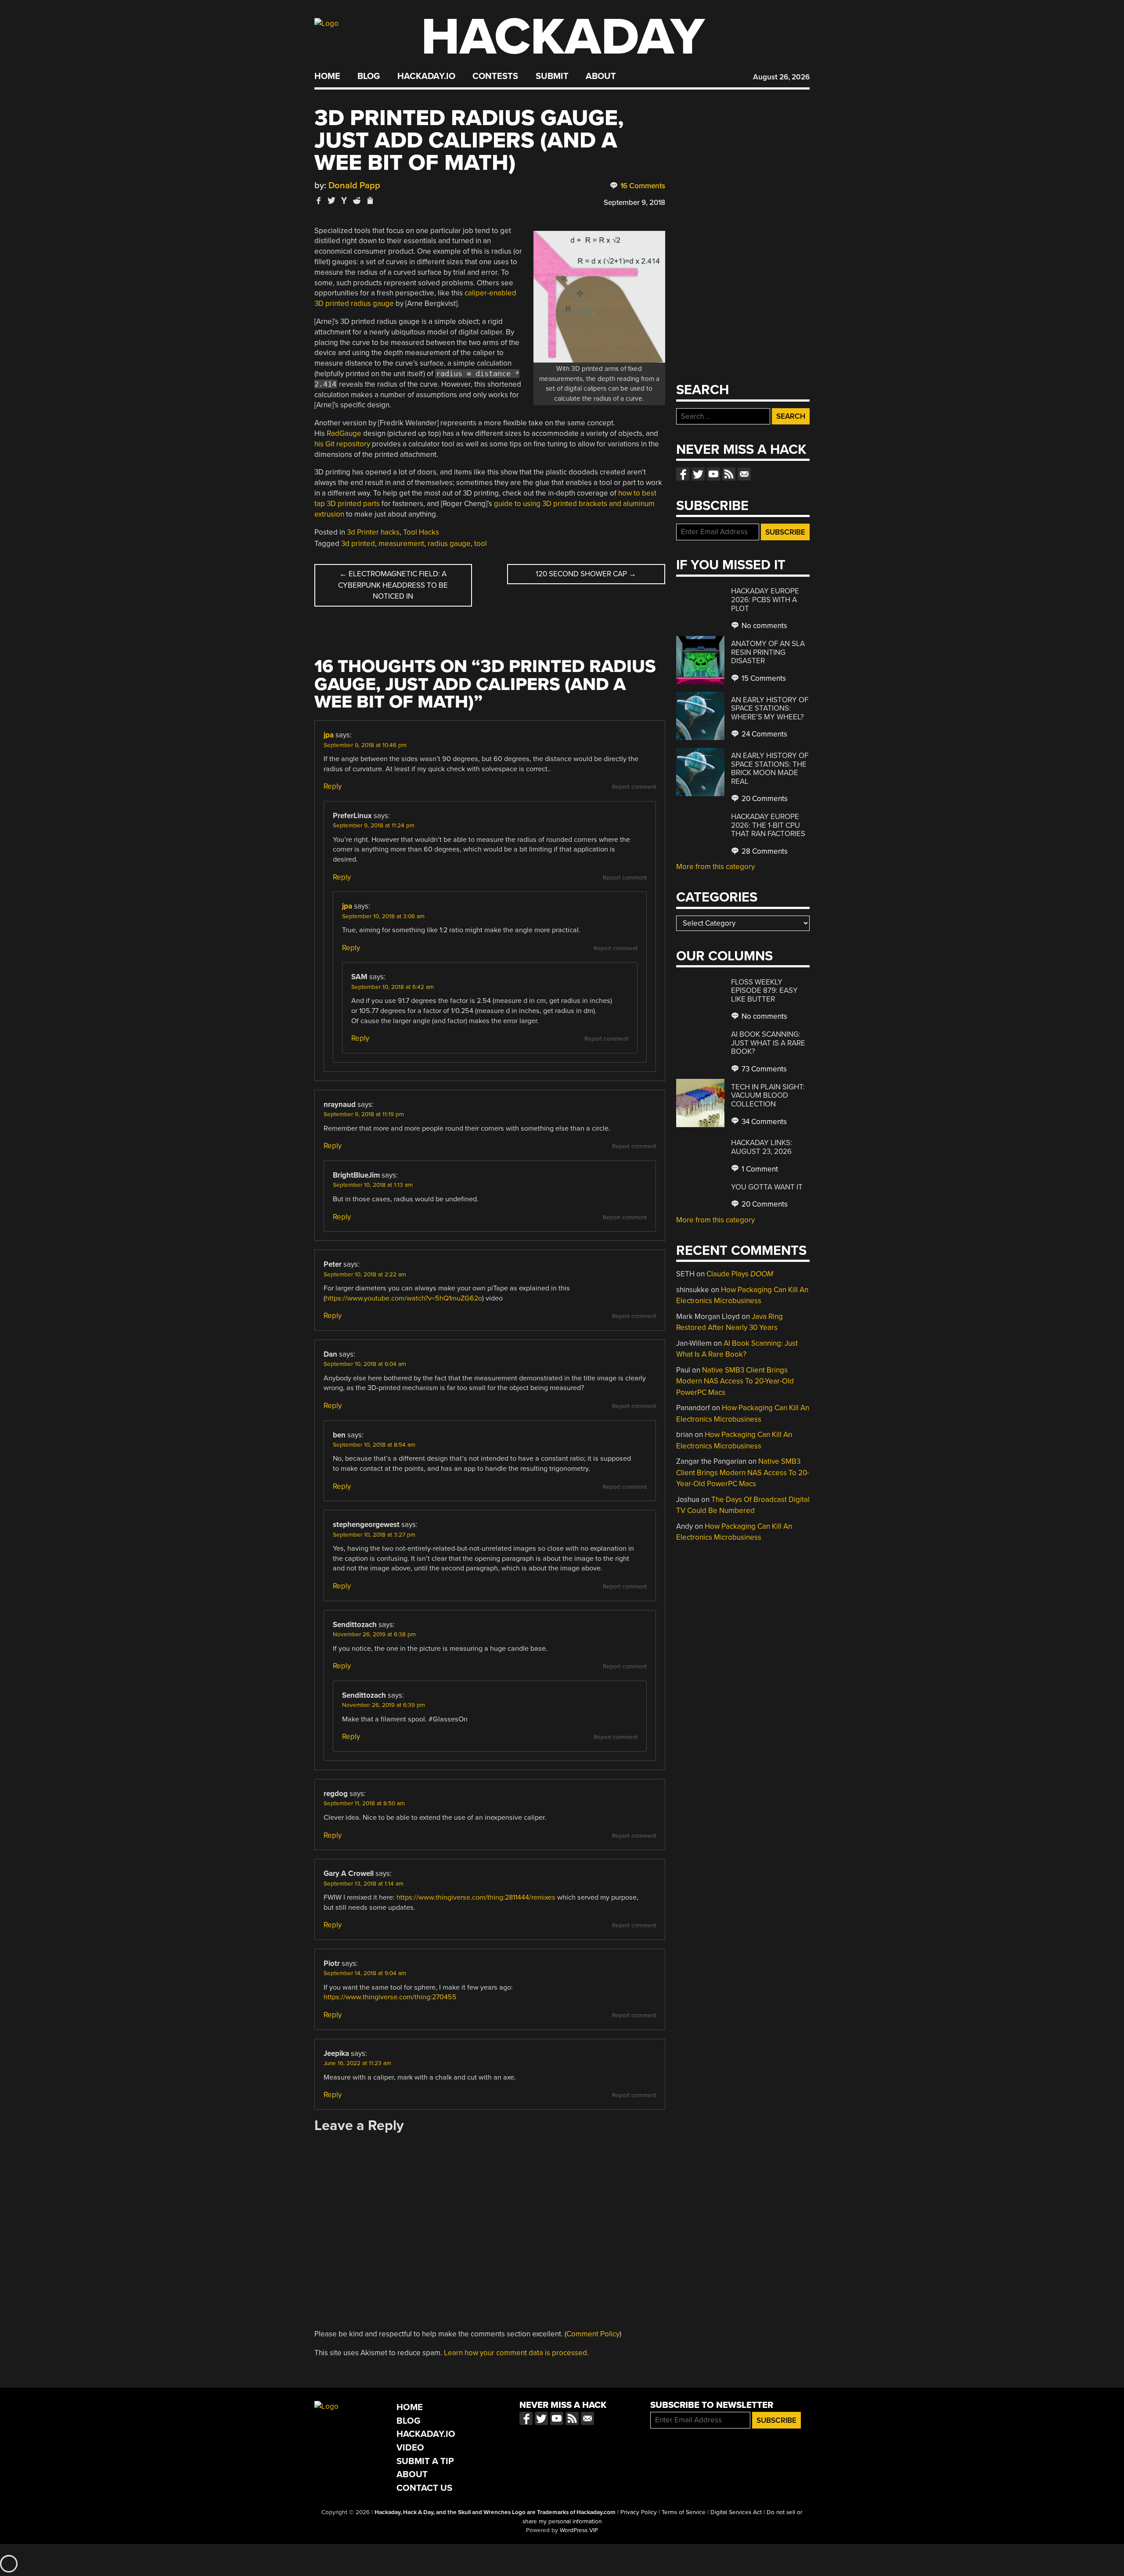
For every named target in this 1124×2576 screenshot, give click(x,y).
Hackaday (563, 37)
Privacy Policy (639, 2512)
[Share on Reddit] (357, 200)
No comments (764, 626)
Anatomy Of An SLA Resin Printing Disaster (768, 652)
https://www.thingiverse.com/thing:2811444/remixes (476, 1897)
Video (410, 2448)
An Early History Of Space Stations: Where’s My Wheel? (770, 708)
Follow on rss (729, 474)
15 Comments (763, 678)
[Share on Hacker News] (344, 200)
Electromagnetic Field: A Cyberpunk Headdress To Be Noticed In (393, 585)
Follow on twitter (698, 474)
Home (327, 76)
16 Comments (642, 186)
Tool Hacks (421, 532)
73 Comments (763, 1069)
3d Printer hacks (373, 532)
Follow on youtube (713, 474)
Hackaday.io (426, 76)
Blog (369, 76)
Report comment (634, 787)
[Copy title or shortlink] (370, 201)
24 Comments (764, 734)
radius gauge (449, 544)
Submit (552, 76)
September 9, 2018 (634, 203)
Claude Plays (740, 1274)
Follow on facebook (683, 474)
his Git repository (342, 444)
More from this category (715, 867)
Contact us (744, 474)
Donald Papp (354, 185)
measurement (401, 544)
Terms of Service (684, 2512)
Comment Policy (593, 2334)
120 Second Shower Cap (586, 574)
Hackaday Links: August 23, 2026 (762, 1147)
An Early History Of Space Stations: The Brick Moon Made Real (770, 769)
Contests (495, 76)
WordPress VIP (579, 2530)
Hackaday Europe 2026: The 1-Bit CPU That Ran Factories (768, 825)
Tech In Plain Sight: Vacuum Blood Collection (768, 1096)
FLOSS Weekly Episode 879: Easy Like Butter (764, 991)
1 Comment (759, 1169)
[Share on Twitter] (331, 200)
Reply (333, 786)
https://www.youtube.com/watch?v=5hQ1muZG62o (404, 1298)
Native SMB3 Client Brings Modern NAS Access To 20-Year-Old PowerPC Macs (735, 1381)
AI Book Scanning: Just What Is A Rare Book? (768, 1043)
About (601, 76)
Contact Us (424, 2488)
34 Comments (763, 1122)
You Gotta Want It (767, 1187)
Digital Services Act (736, 2512)
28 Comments (764, 851)
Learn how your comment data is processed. (516, 2353)
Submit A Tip (425, 2461)
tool (481, 544)
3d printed (358, 544)
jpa (329, 735)
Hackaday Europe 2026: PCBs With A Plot (765, 600)
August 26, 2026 (781, 77)
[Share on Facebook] (319, 200)
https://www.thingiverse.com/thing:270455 (390, 1997)
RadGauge (344, 433)
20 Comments (764, 799)
